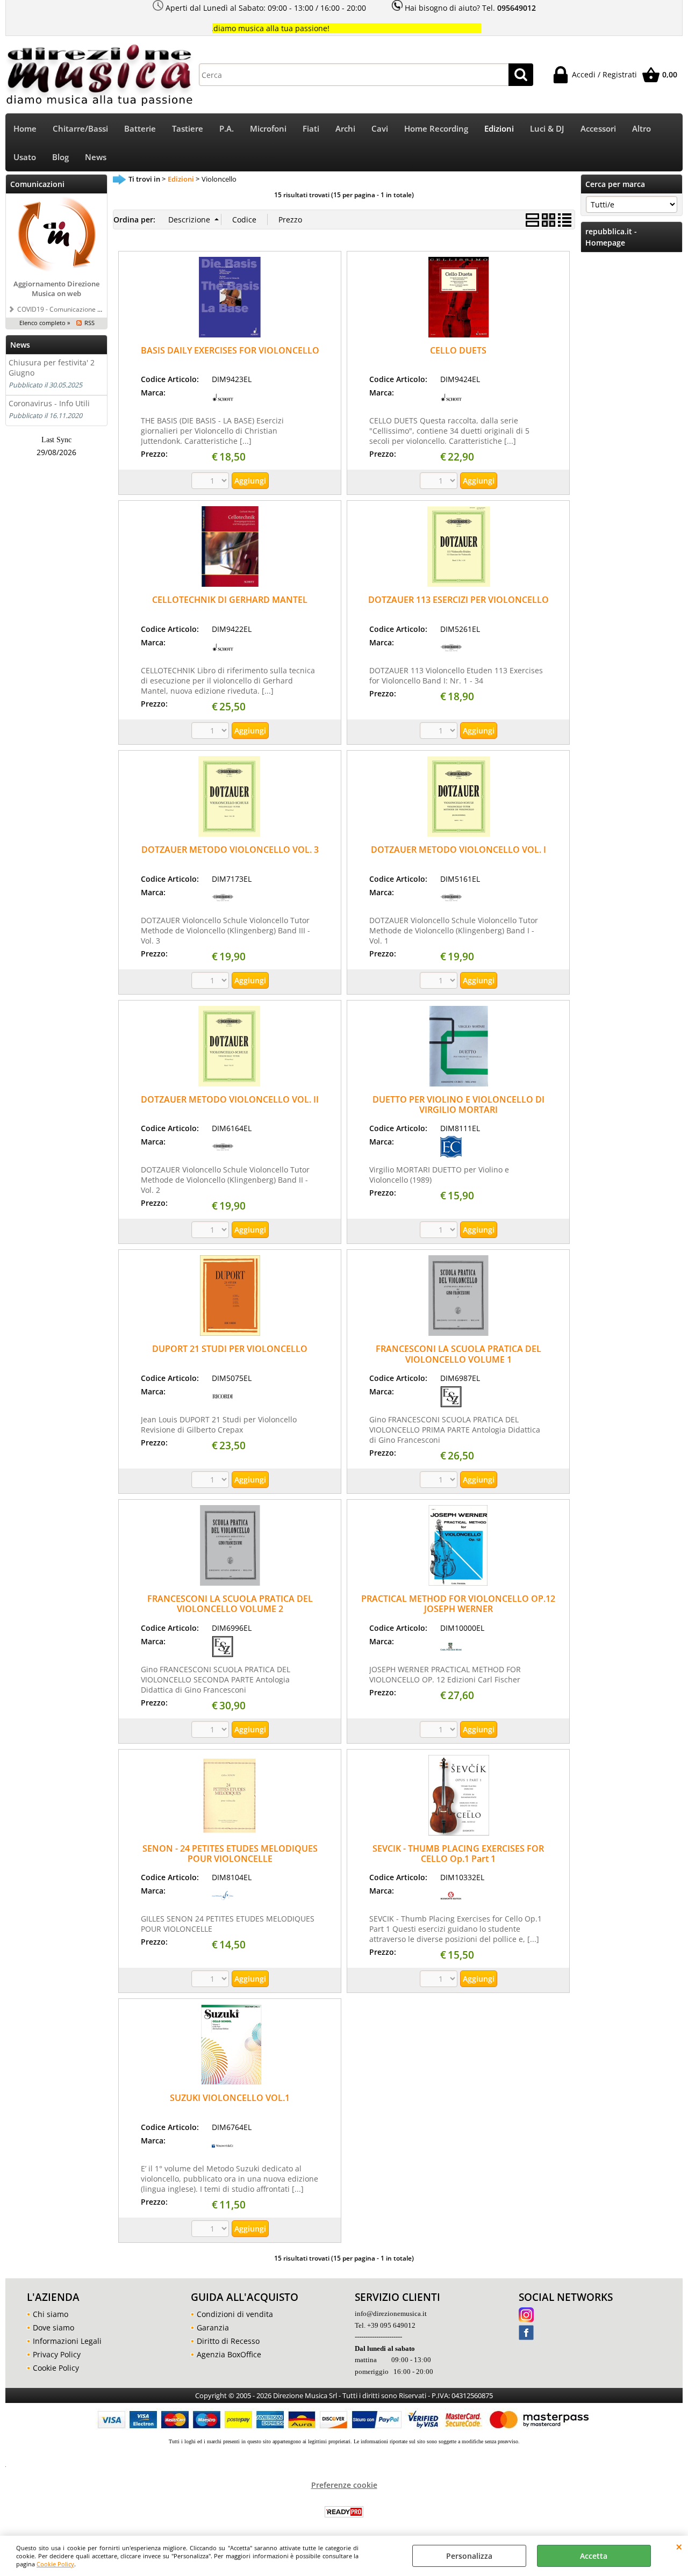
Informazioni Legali (67, 2341)
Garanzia (213, 2327)
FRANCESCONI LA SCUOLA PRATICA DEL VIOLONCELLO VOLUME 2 (230, 1604)
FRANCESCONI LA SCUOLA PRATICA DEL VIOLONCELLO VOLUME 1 (458, 1354)
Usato (25, 157)
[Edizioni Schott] (223, 405)
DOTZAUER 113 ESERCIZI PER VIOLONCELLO (458, 600)
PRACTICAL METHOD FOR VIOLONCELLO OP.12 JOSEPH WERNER (458, 1604)
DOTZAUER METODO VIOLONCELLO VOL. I (458, 850)
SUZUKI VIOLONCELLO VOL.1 (230, 2098)
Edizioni (499, 129)
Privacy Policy (57, 2354)
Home (25, 129)
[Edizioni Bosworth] (451, 1904)
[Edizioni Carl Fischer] (451, 1654)
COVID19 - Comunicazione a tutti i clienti (77, 309)
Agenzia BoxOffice (229, 2354)
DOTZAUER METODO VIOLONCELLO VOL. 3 (230, 850)
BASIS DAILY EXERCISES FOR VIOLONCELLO (230, 350)
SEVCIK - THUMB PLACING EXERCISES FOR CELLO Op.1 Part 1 (458, 1854)
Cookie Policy (55, 2564)
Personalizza (469, 2556)
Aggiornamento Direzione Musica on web (56, 289)
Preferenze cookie (344, 2485)
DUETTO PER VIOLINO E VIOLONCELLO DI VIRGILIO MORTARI (458, 1104)
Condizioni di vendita (235, 2314)
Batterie (140, 129)
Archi (345, 129)
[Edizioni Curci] (451, 1154)
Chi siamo (51, 2314)
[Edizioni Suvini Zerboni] (451, 1404)
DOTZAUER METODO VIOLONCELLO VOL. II (230, 1099)
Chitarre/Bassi (80, 129)
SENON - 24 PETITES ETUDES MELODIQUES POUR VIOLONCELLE (230, 1854)
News (96, 157)
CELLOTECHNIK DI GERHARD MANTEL (230, 600)
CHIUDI (679, 2546)
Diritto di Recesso (228, 2341)
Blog (60, 157)
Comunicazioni (37, 184)
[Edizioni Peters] (451, 655)
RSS (89, 323)
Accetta (594, 2556)
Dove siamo (53, 2327)
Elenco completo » (45, 323)
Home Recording (436, 129)
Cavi (380, 129)
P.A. (227, 129)
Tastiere (188, 129)
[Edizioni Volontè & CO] (223, 2153)
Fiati (311, 129)
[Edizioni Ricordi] (223, 1404)
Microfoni (268, 129)
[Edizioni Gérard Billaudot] (223, 1904)
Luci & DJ (547, 129)
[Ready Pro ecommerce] (344, 2512)
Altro (642, 129)
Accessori (598, 129)
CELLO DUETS (458, 350)
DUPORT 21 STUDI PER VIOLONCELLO (230, 1349)
